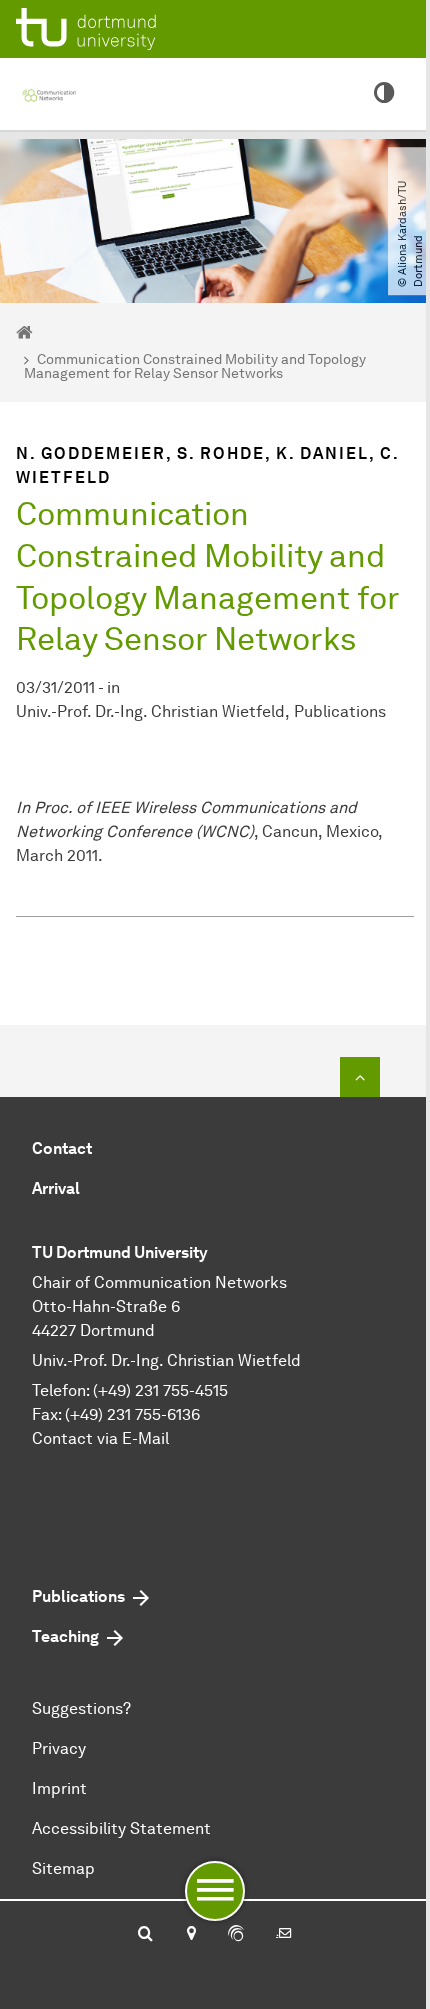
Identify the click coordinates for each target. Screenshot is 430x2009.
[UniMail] (284, 1935)
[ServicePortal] (236, 1935)
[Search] (145, 1935)
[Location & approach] (190, 1935)
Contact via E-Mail (100, 1438)
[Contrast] (384, 94)
